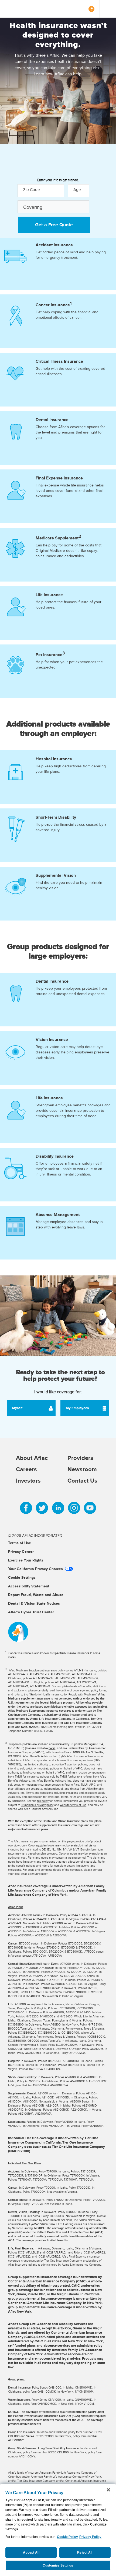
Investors (28, 1480)
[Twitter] (42, 1508)
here (52, 1748)
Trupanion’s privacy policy (37, 1805)
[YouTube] (90, 1508)
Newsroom (82, 1469)
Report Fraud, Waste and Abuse (36, 1595)
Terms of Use (20, 1543)
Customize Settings (58, 2565)
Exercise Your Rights (26, 1560)
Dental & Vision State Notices (34, 1603)
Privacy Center (21, 1551)
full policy (43, 1801)
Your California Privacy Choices (35, 1569)
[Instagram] (74, 1508)
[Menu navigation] (108, 9)
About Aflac (32, 1458)
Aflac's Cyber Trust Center (31, 1612)
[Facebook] (26, 1508)
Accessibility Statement (29, 1586)
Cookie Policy (67, 2537)
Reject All (85, 2553)
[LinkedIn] (58, 1508)
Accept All (31, 2553)
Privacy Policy (90, 2537)
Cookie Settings (22, 1577)
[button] (53, 207)
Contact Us (82, 1480)
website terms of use (73, 1805)
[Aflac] (21, 9)
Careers (26, 1469)
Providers (80, 1458)
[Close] (108, 2490)
